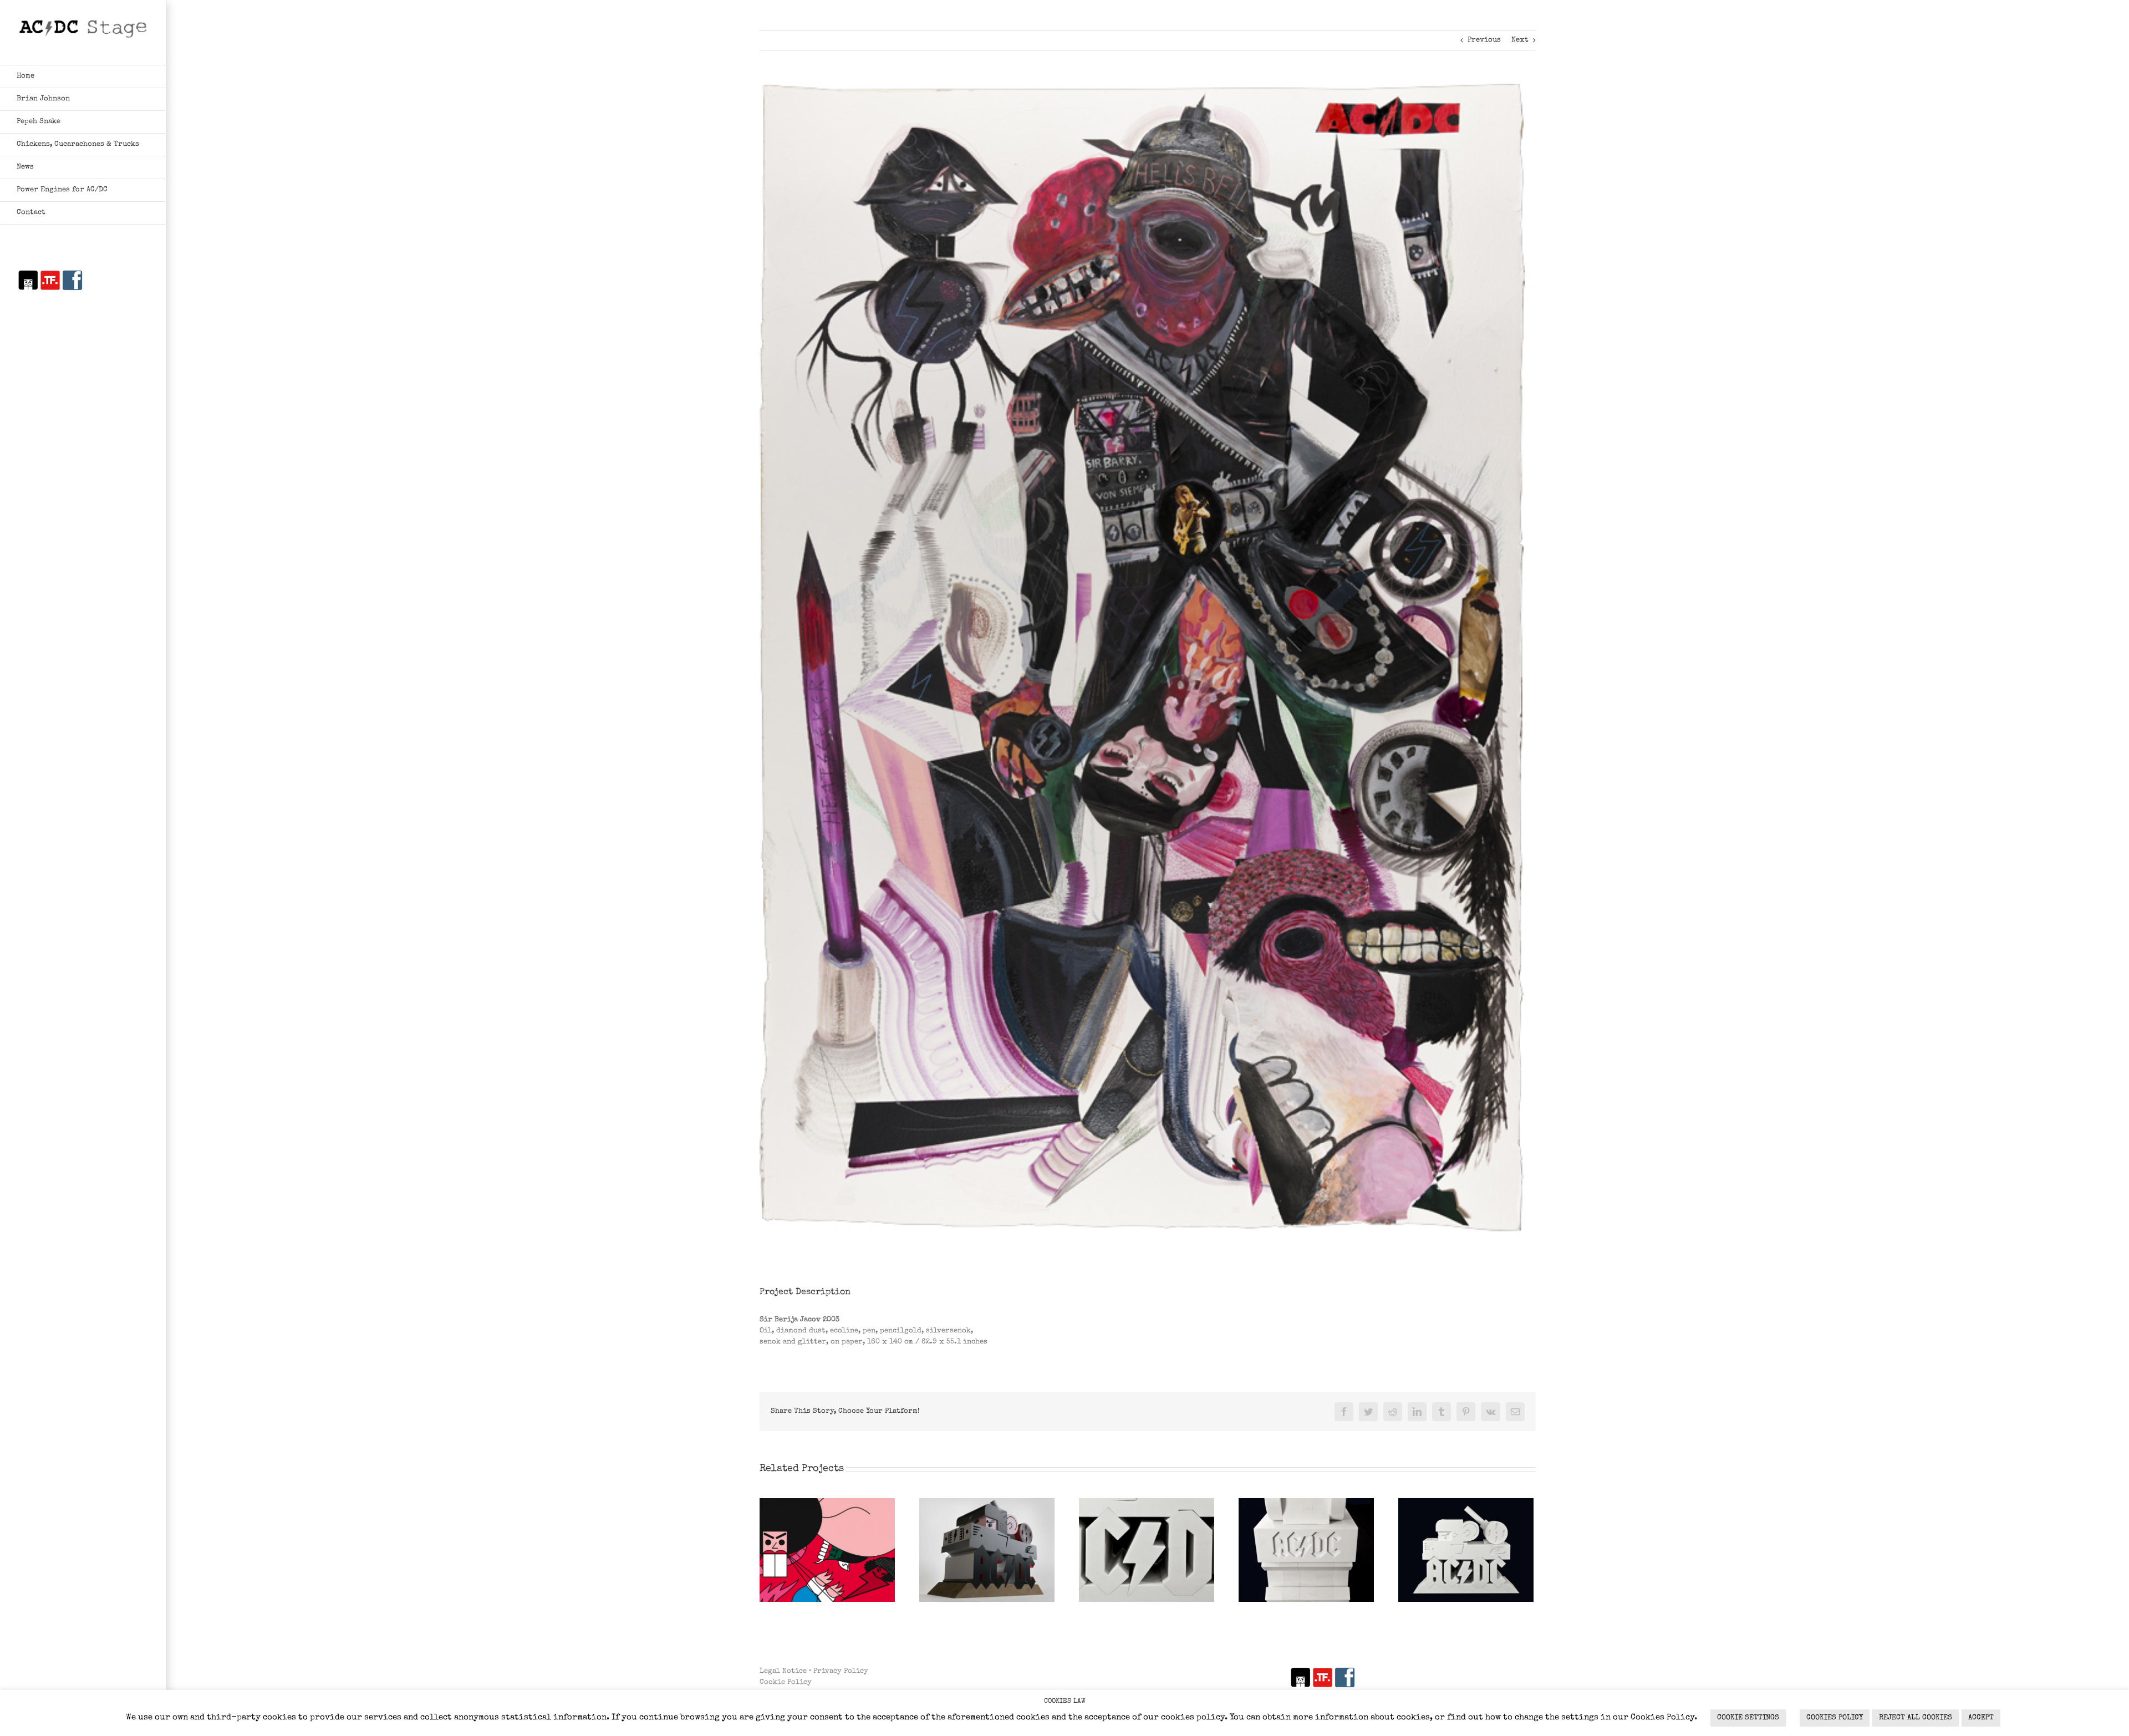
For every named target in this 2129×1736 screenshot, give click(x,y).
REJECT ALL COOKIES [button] (1916, 1718)
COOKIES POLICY (1835, 1718)
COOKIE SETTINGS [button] (1748, 1718)
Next (1520, 40)
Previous (1484, 40)
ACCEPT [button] (1981, 1718)
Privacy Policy (841, 1671)
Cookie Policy (786, 1682)
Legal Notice (783, 1671)
